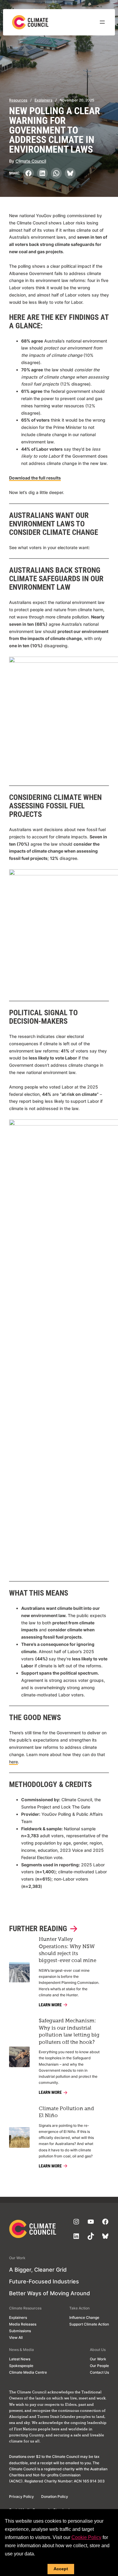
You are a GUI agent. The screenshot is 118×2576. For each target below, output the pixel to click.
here (13, 1762)
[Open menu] (102, 22)
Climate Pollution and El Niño (66, 2112)
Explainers (43, 100)
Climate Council (31, 161)
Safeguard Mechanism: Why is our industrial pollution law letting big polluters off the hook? (69, 2032)
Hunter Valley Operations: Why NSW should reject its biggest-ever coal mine (67, 1950)
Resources (18, 100)
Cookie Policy (86, 2537)
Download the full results (35, 478)
